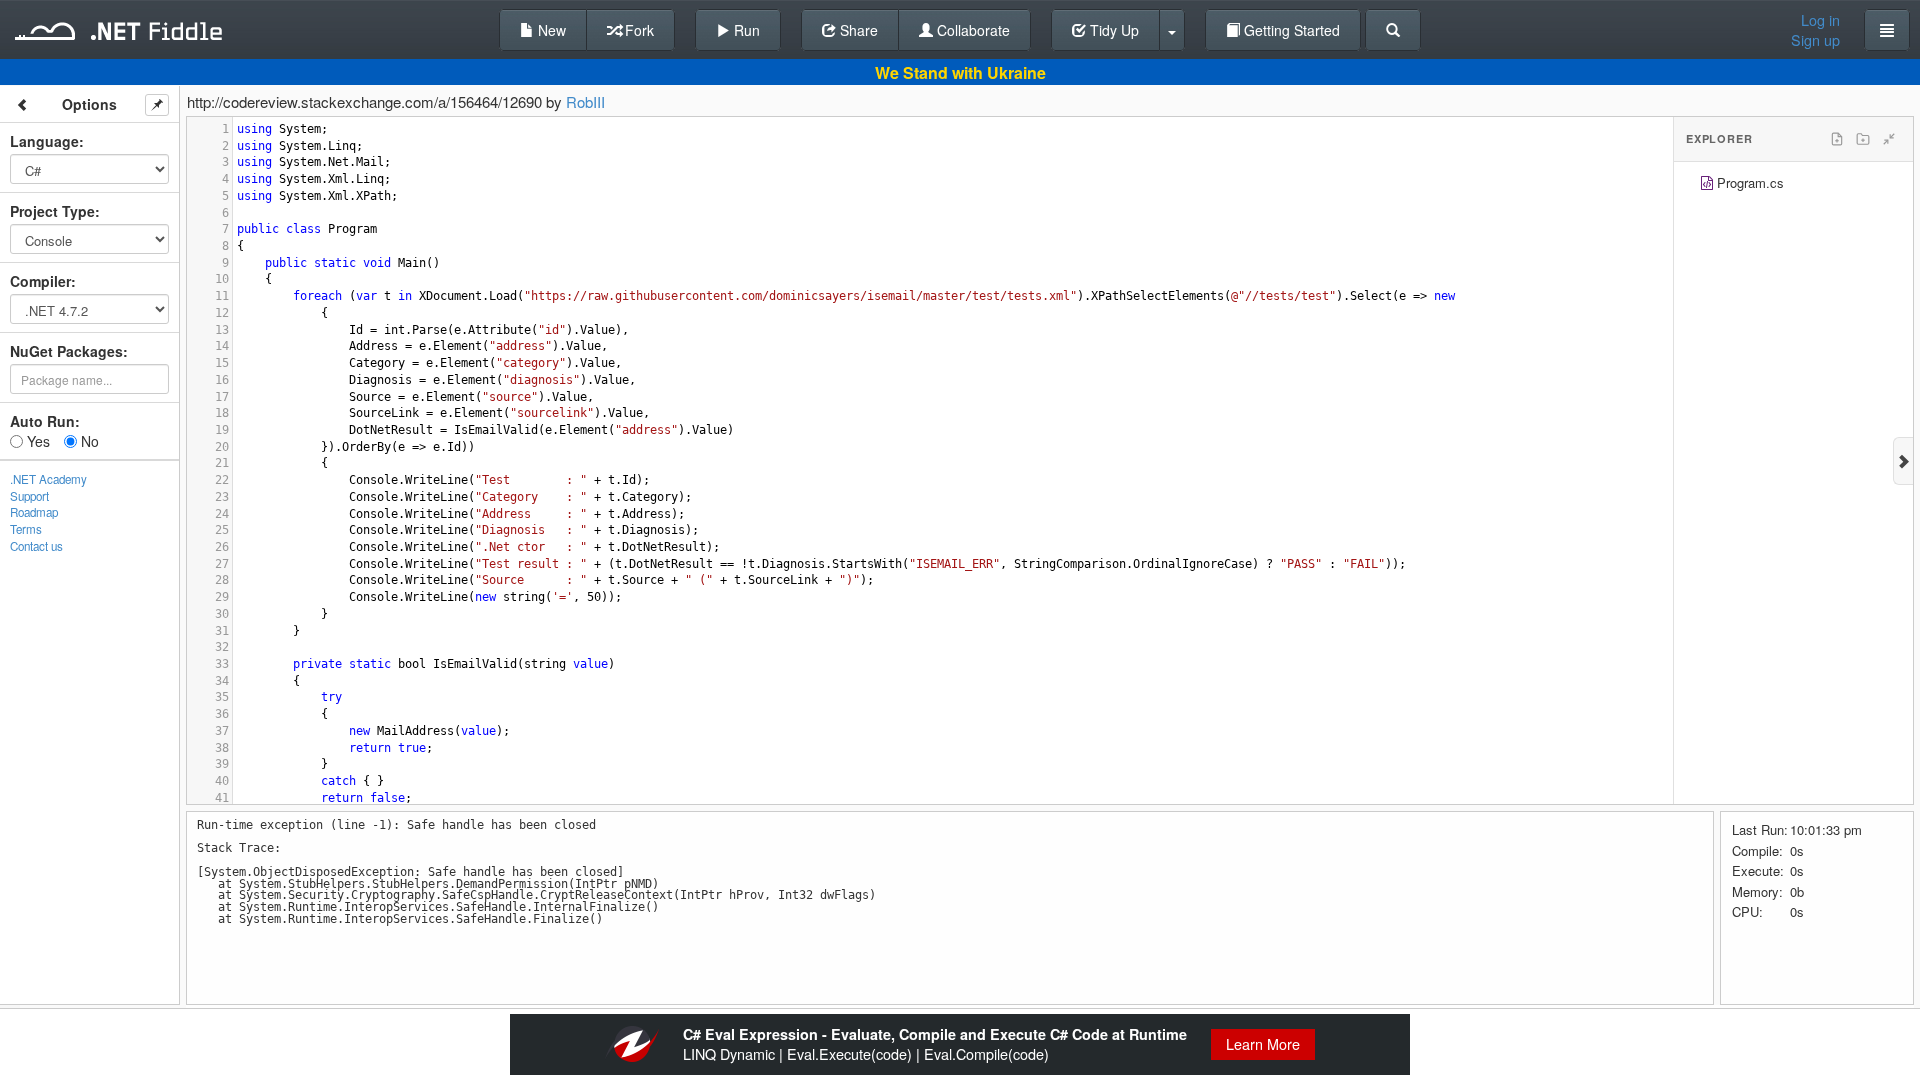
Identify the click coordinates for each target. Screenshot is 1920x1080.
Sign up (1815, 40)
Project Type (52, 211)
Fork (637, 30)
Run (745, 30)
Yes (36, 441)
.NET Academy (48, 479)
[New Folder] (1863, 139)
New (550, 30)
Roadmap (34, 512)
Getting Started (1290, 30)
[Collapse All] (1889, 139)
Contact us (36, 546)
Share (857, 30)
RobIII (585, 101)
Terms (26, 529)
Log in (1820, 20)
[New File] (1837, 139)
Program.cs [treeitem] (1750, 182)
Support (29, 496)
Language (44, 141)
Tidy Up (1112, 30)
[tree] (1793, 185)
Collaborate (971, 30)
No (88, 441)
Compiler (40, 281)
